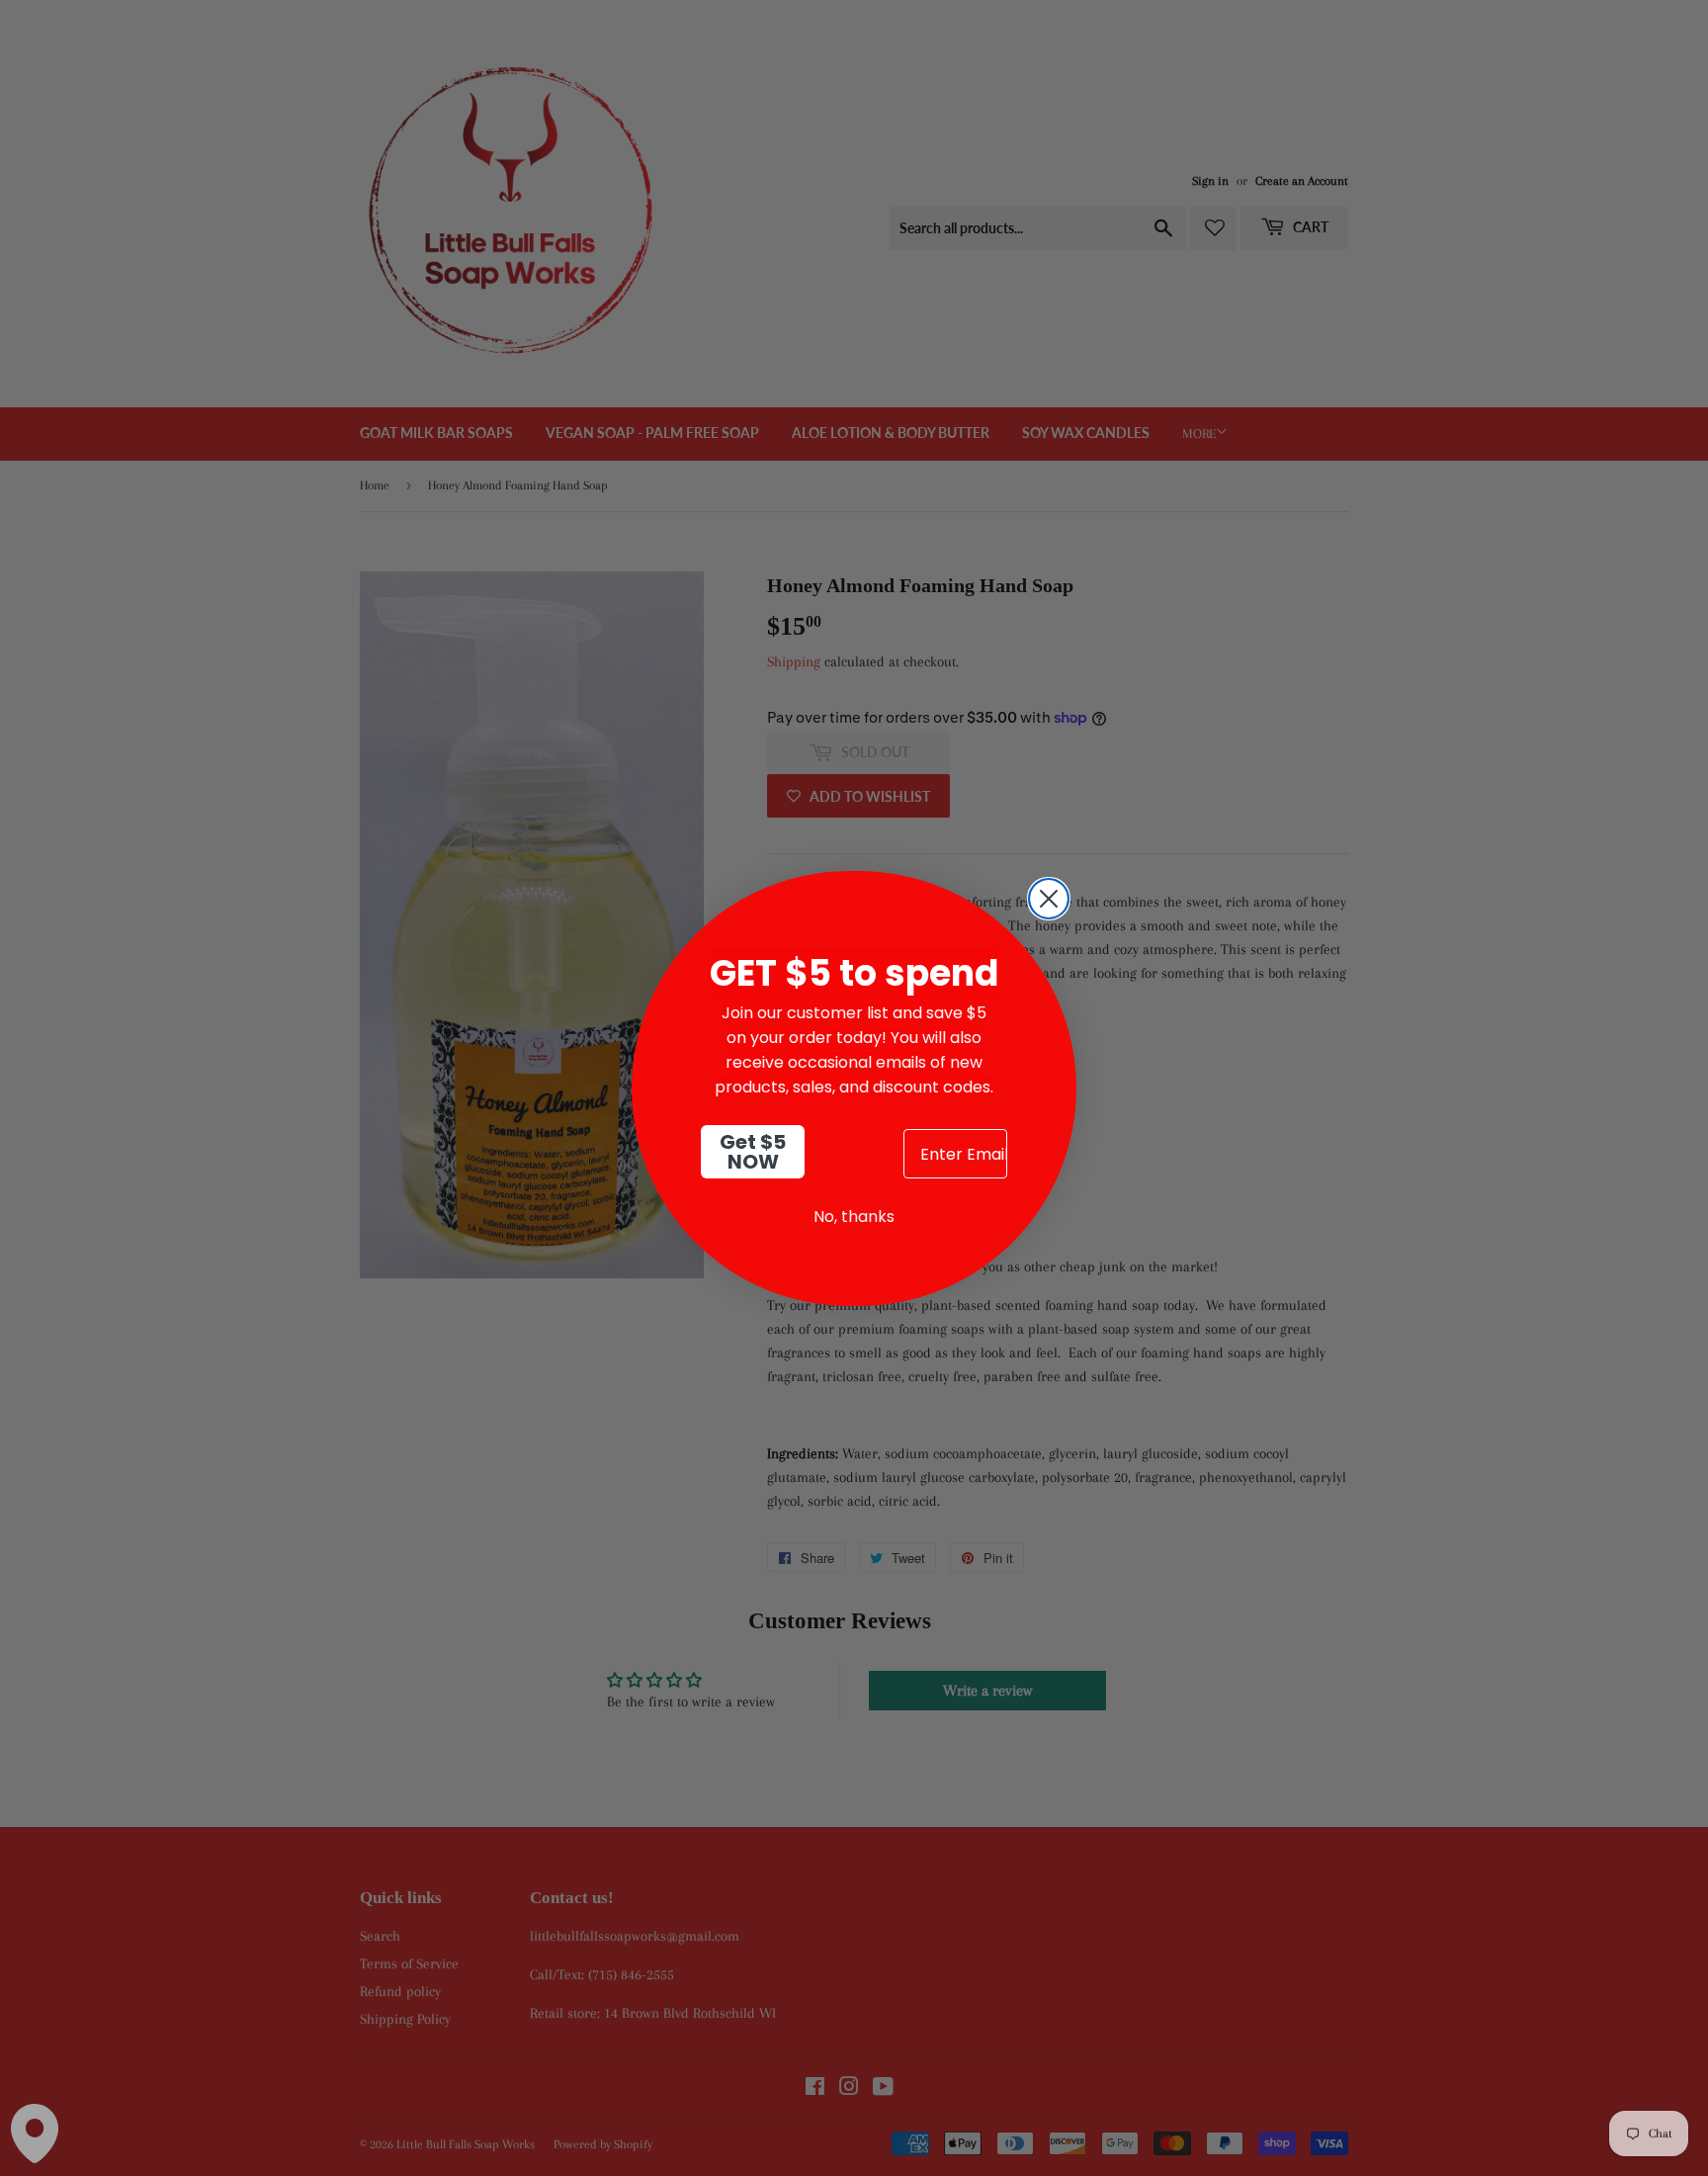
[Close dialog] (1049, 899)
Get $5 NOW (753, 1152)
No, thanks (854, 1217)
